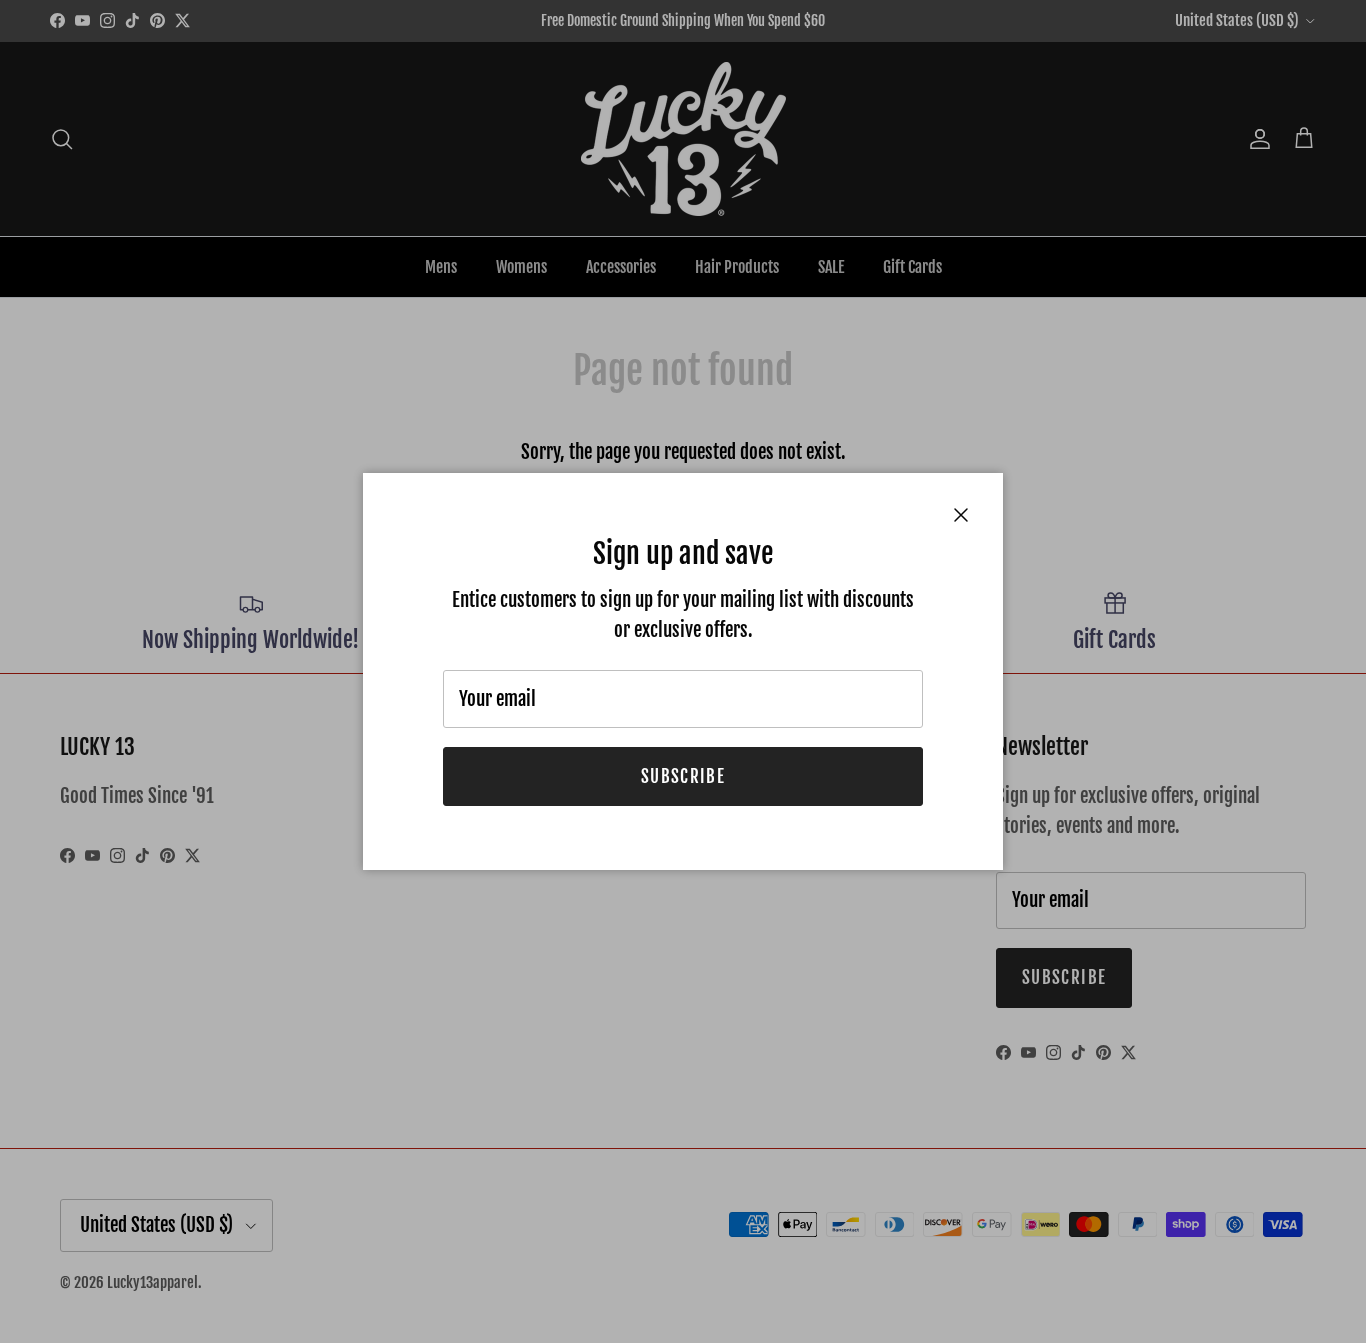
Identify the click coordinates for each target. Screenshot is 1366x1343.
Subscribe (683, 776)
